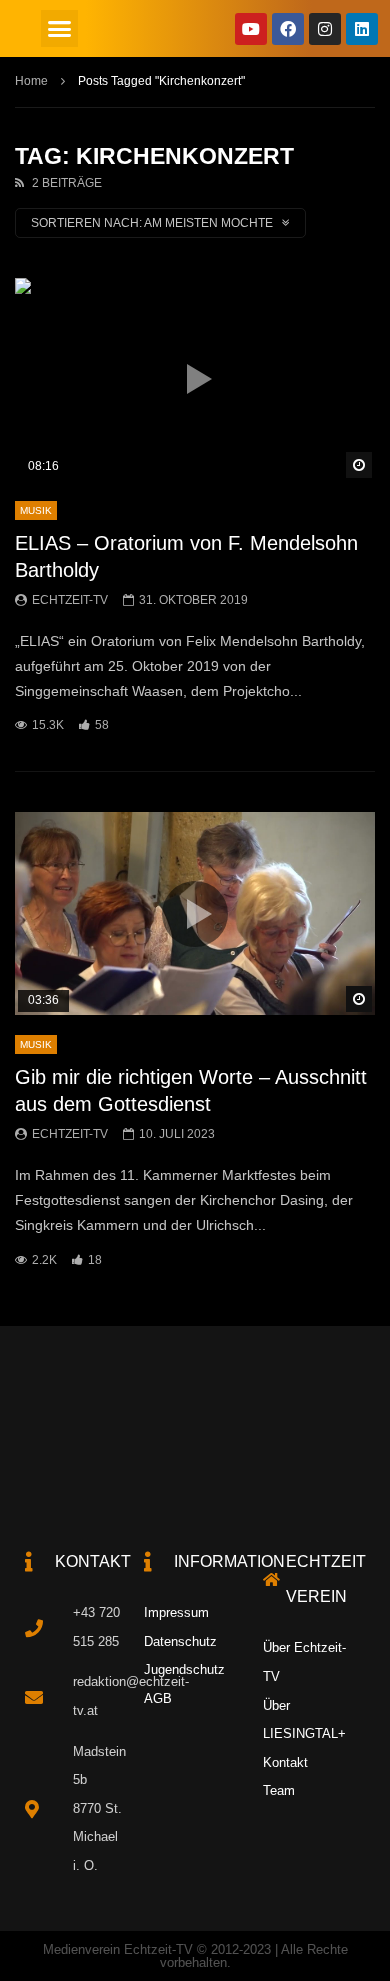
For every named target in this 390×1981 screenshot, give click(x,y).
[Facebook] (288, 29)
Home (31, 81)
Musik (36, 510)
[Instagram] (325, 29)
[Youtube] (251, 29)
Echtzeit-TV (70, 600)
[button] (60, 29)
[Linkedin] (362, 29)
